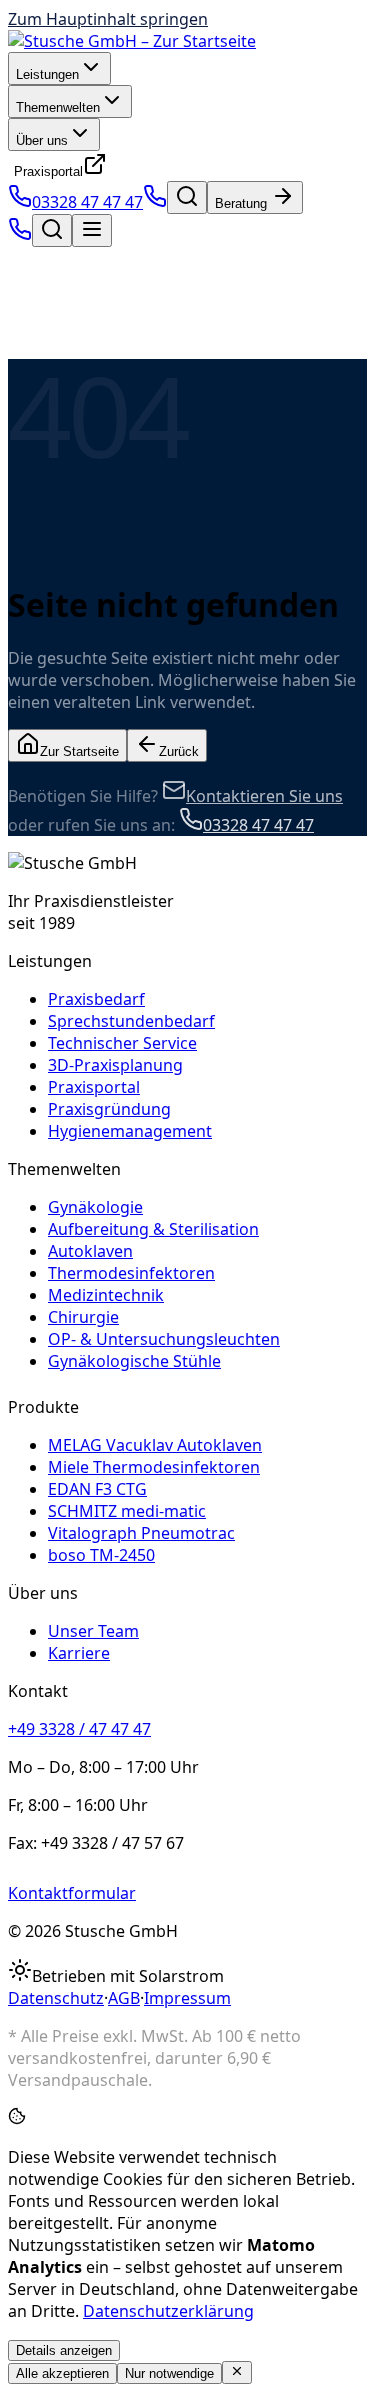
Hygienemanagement (130, 1131)
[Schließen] (237, 2372)
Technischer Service (122, 1043)
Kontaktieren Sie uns (264, 796)
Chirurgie (83, 1317)
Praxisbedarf (96, 999)
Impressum (187, 1998)
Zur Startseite (79, 751)
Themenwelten (58, 107)
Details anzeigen (64, 2350)
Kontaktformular (72, 1893)
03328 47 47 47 (87, 202)
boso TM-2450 (101, 1555)
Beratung (243, 203)
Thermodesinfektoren (131, 1273)
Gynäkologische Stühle (134, 1361)
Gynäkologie (95, 1207)
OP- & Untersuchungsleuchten (164, 1339)
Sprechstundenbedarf (131, 1021)
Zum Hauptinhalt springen (108, 19)
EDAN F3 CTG (97, 1489)
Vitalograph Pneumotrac (141, 1533)
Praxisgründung (109, 1109)
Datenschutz (56, 1998)
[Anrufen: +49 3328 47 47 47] (155, 202)
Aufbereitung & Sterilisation (153, 1229)
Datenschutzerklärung (168, 2311)
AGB (124, 1998)
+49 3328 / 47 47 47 (79, 1729)
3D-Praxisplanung (115, 1065)
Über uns (42, 140)
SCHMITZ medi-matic (127, 1511)
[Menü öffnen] (92, 230)
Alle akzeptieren (62, 2373)
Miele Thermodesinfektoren (154, 1467)
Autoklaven (90, 1251)
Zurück (179, 751)
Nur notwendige (169, 2373)
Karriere (79, 1653)
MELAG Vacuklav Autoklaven (155, 1445)
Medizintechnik (106, 1295)
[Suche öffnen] (187, 197)
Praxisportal (48, 171)
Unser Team (93, 1631)
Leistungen (47, 74)
